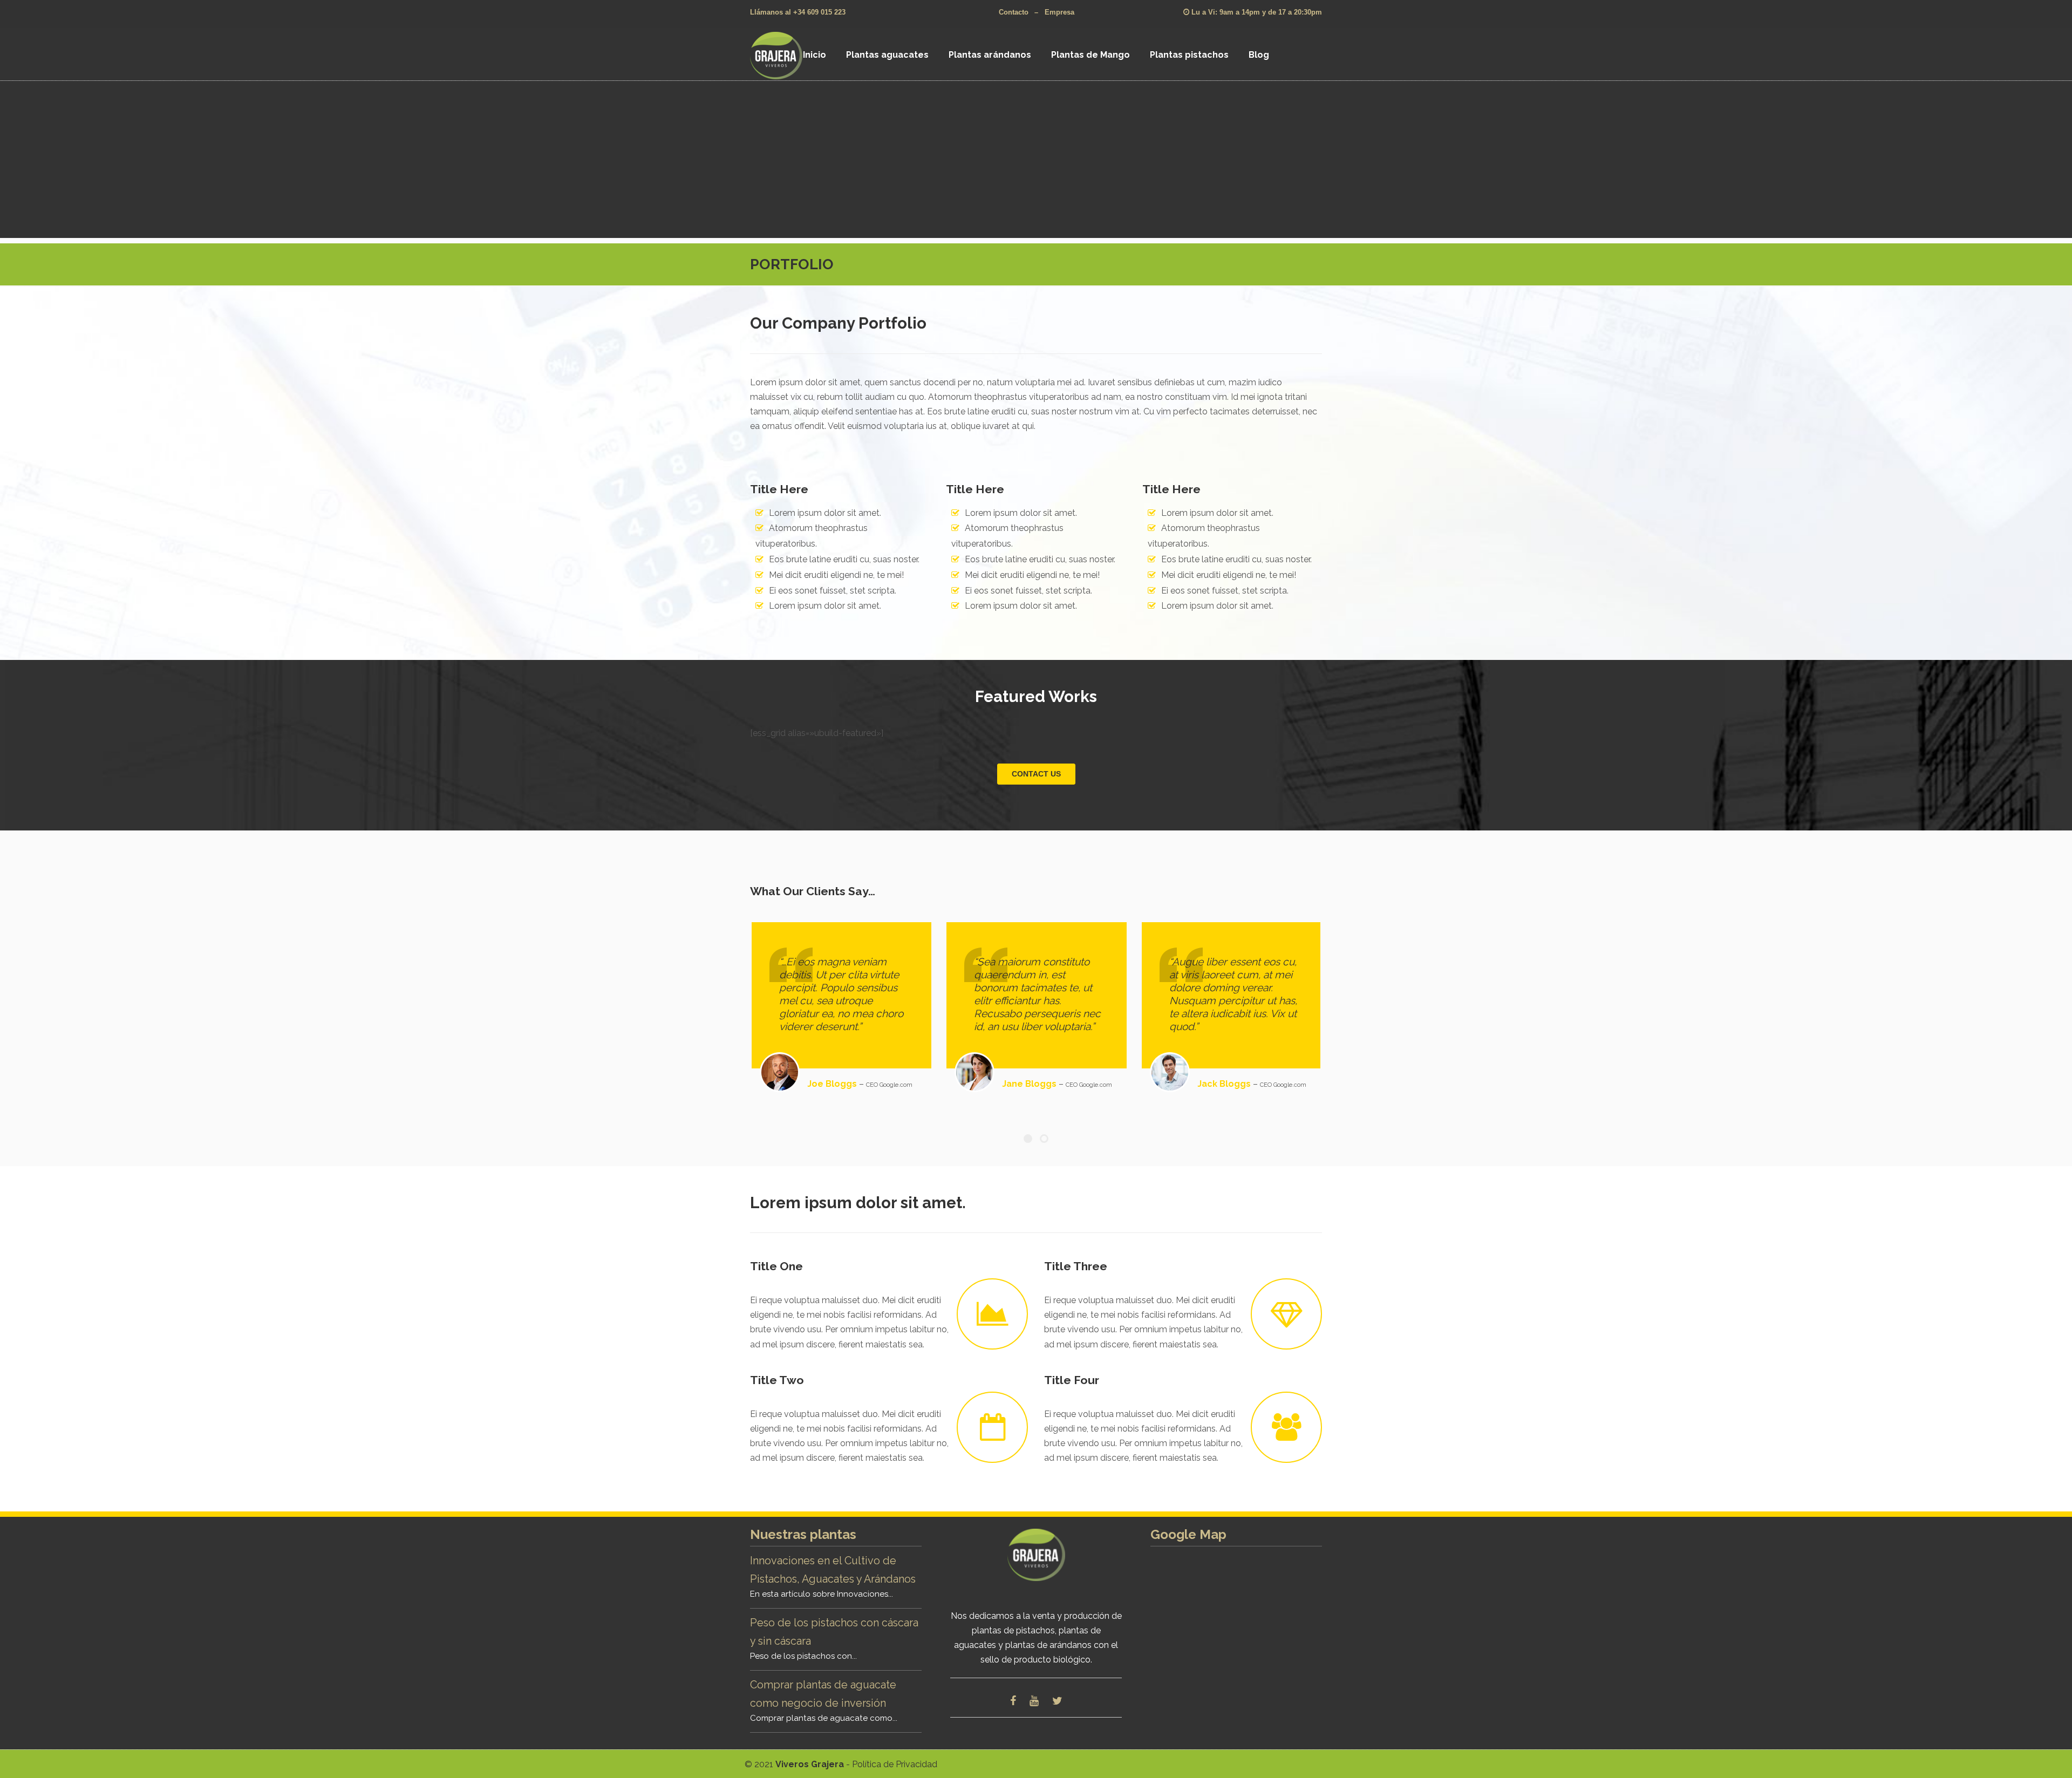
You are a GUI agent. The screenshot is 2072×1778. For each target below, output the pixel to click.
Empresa (1059, 12)
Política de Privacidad (895, 1764)
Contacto (1014, 12)
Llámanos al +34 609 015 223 (798, 12)
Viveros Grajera (790, 55)
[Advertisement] (1036, 162)
